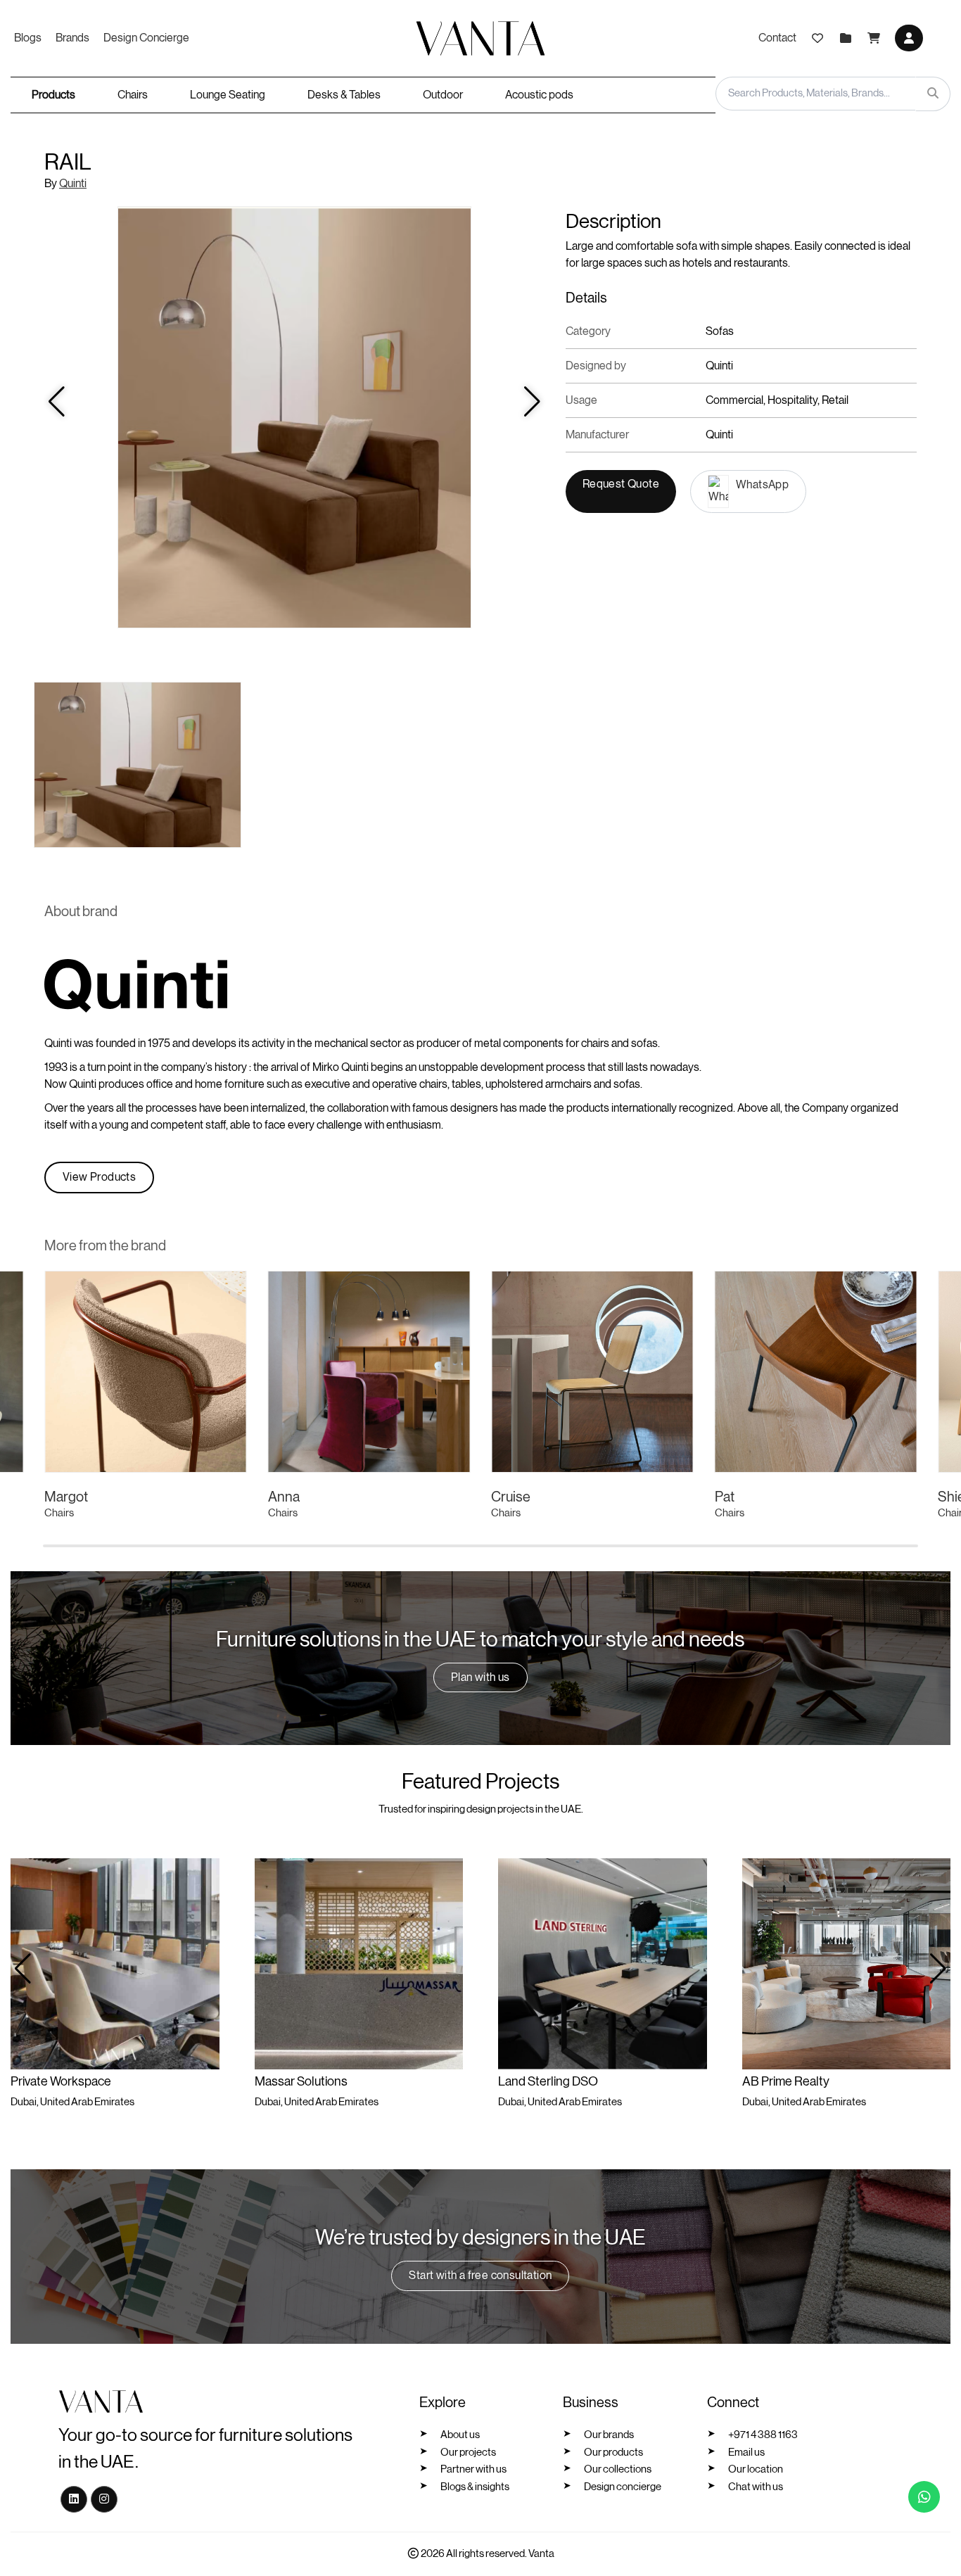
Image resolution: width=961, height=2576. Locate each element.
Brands (72, 38)
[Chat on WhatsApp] (924, 2497)
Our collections (618, 2469)
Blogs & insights (475, 2487)
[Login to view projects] (846, 38)
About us (460, 2435)
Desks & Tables (344, 95)
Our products (613, 2453)
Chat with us (756, 2487)
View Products (99, 1177)
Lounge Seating (228, 95)
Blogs (28, 38)
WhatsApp (762, 485)
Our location (756, 2469)
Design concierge (623, 2487)
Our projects (468, 2453)
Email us (746, 2453)
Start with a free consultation (480, 2276)
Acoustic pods (539, 95)
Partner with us (473, 2469)
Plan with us (480, 1677)
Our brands (609, 2435)
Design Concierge (146, 38)
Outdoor (443, 95)
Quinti (73, 184)
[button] (938, 1969)
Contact (777, 38)
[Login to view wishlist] (817, 38)
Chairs (133, 95)
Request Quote (621, 484)
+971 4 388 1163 (763, 2435)
